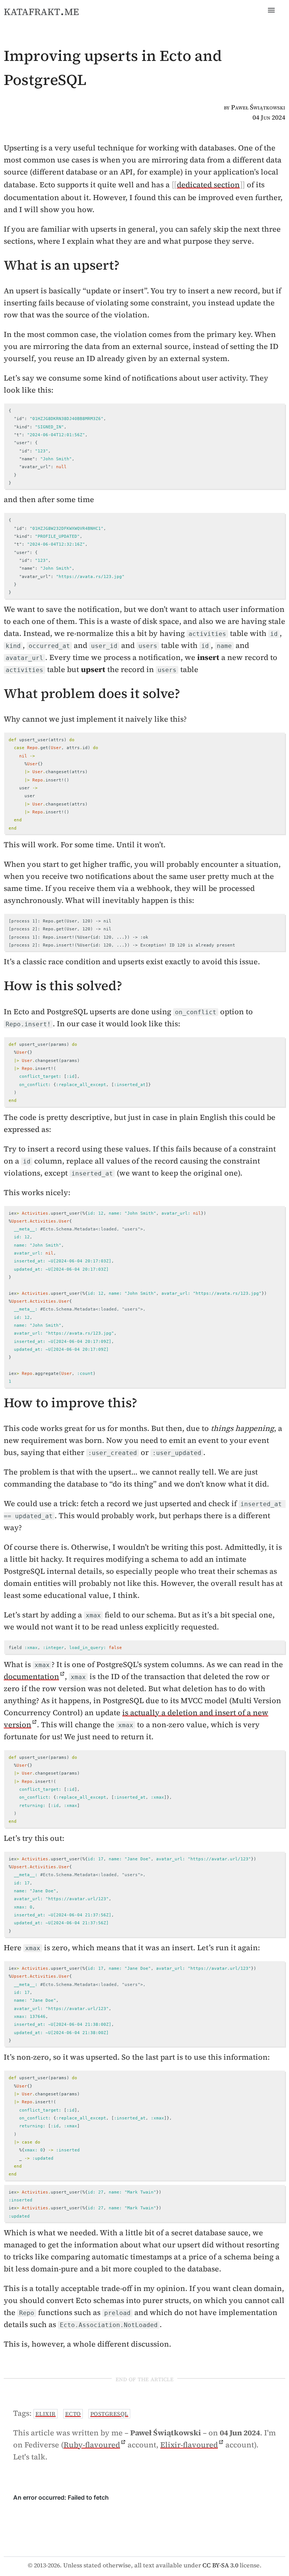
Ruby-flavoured (92, 2445)
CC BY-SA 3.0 (220, 2565)
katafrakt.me (41, 11)
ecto (73, 2414)
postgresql (109, 2414)
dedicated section (208, 185)
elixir (46, 2414)
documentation (31, 1676)
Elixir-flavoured (189, 2445)
